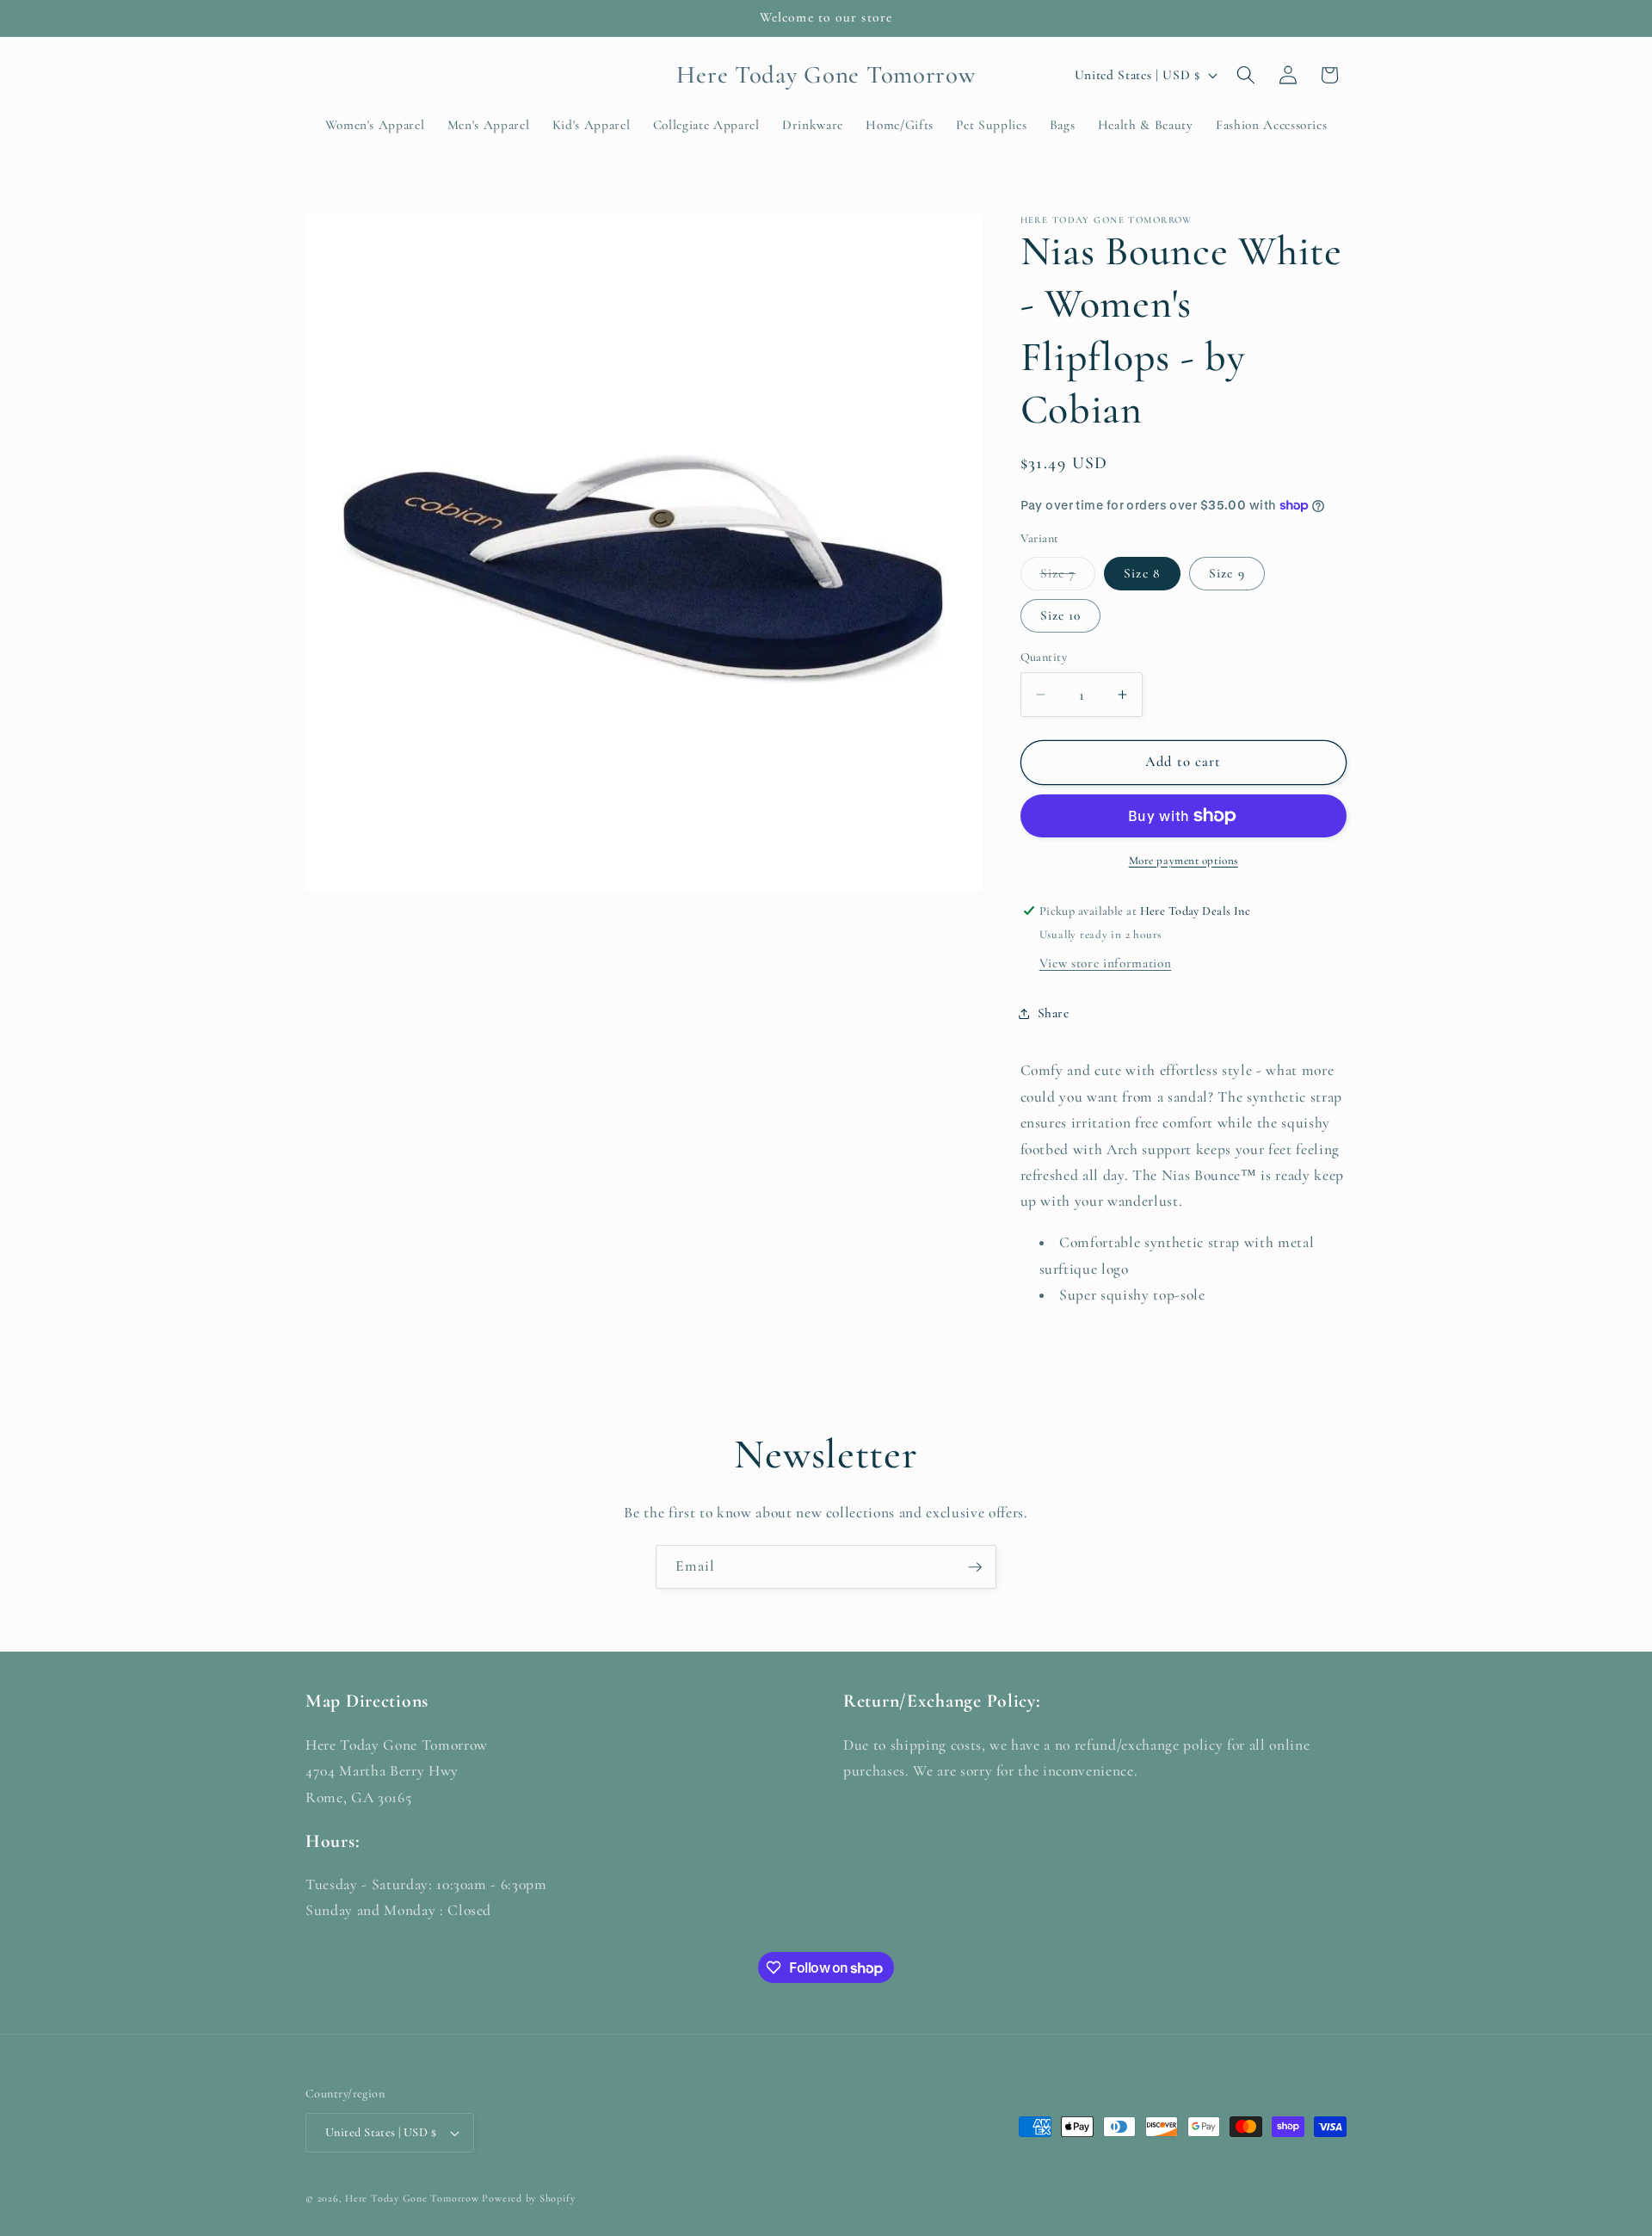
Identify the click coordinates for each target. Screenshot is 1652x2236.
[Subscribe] (975, 1567)
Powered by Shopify (528, 2198)
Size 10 (1061, 615)
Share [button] (1054, 1013)
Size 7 (1068, 577)
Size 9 (1227, 572)
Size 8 (1142, 572)
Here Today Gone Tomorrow (412, 2198)
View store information (1106, 963)
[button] (1246, 75)
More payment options (1184, 860)
